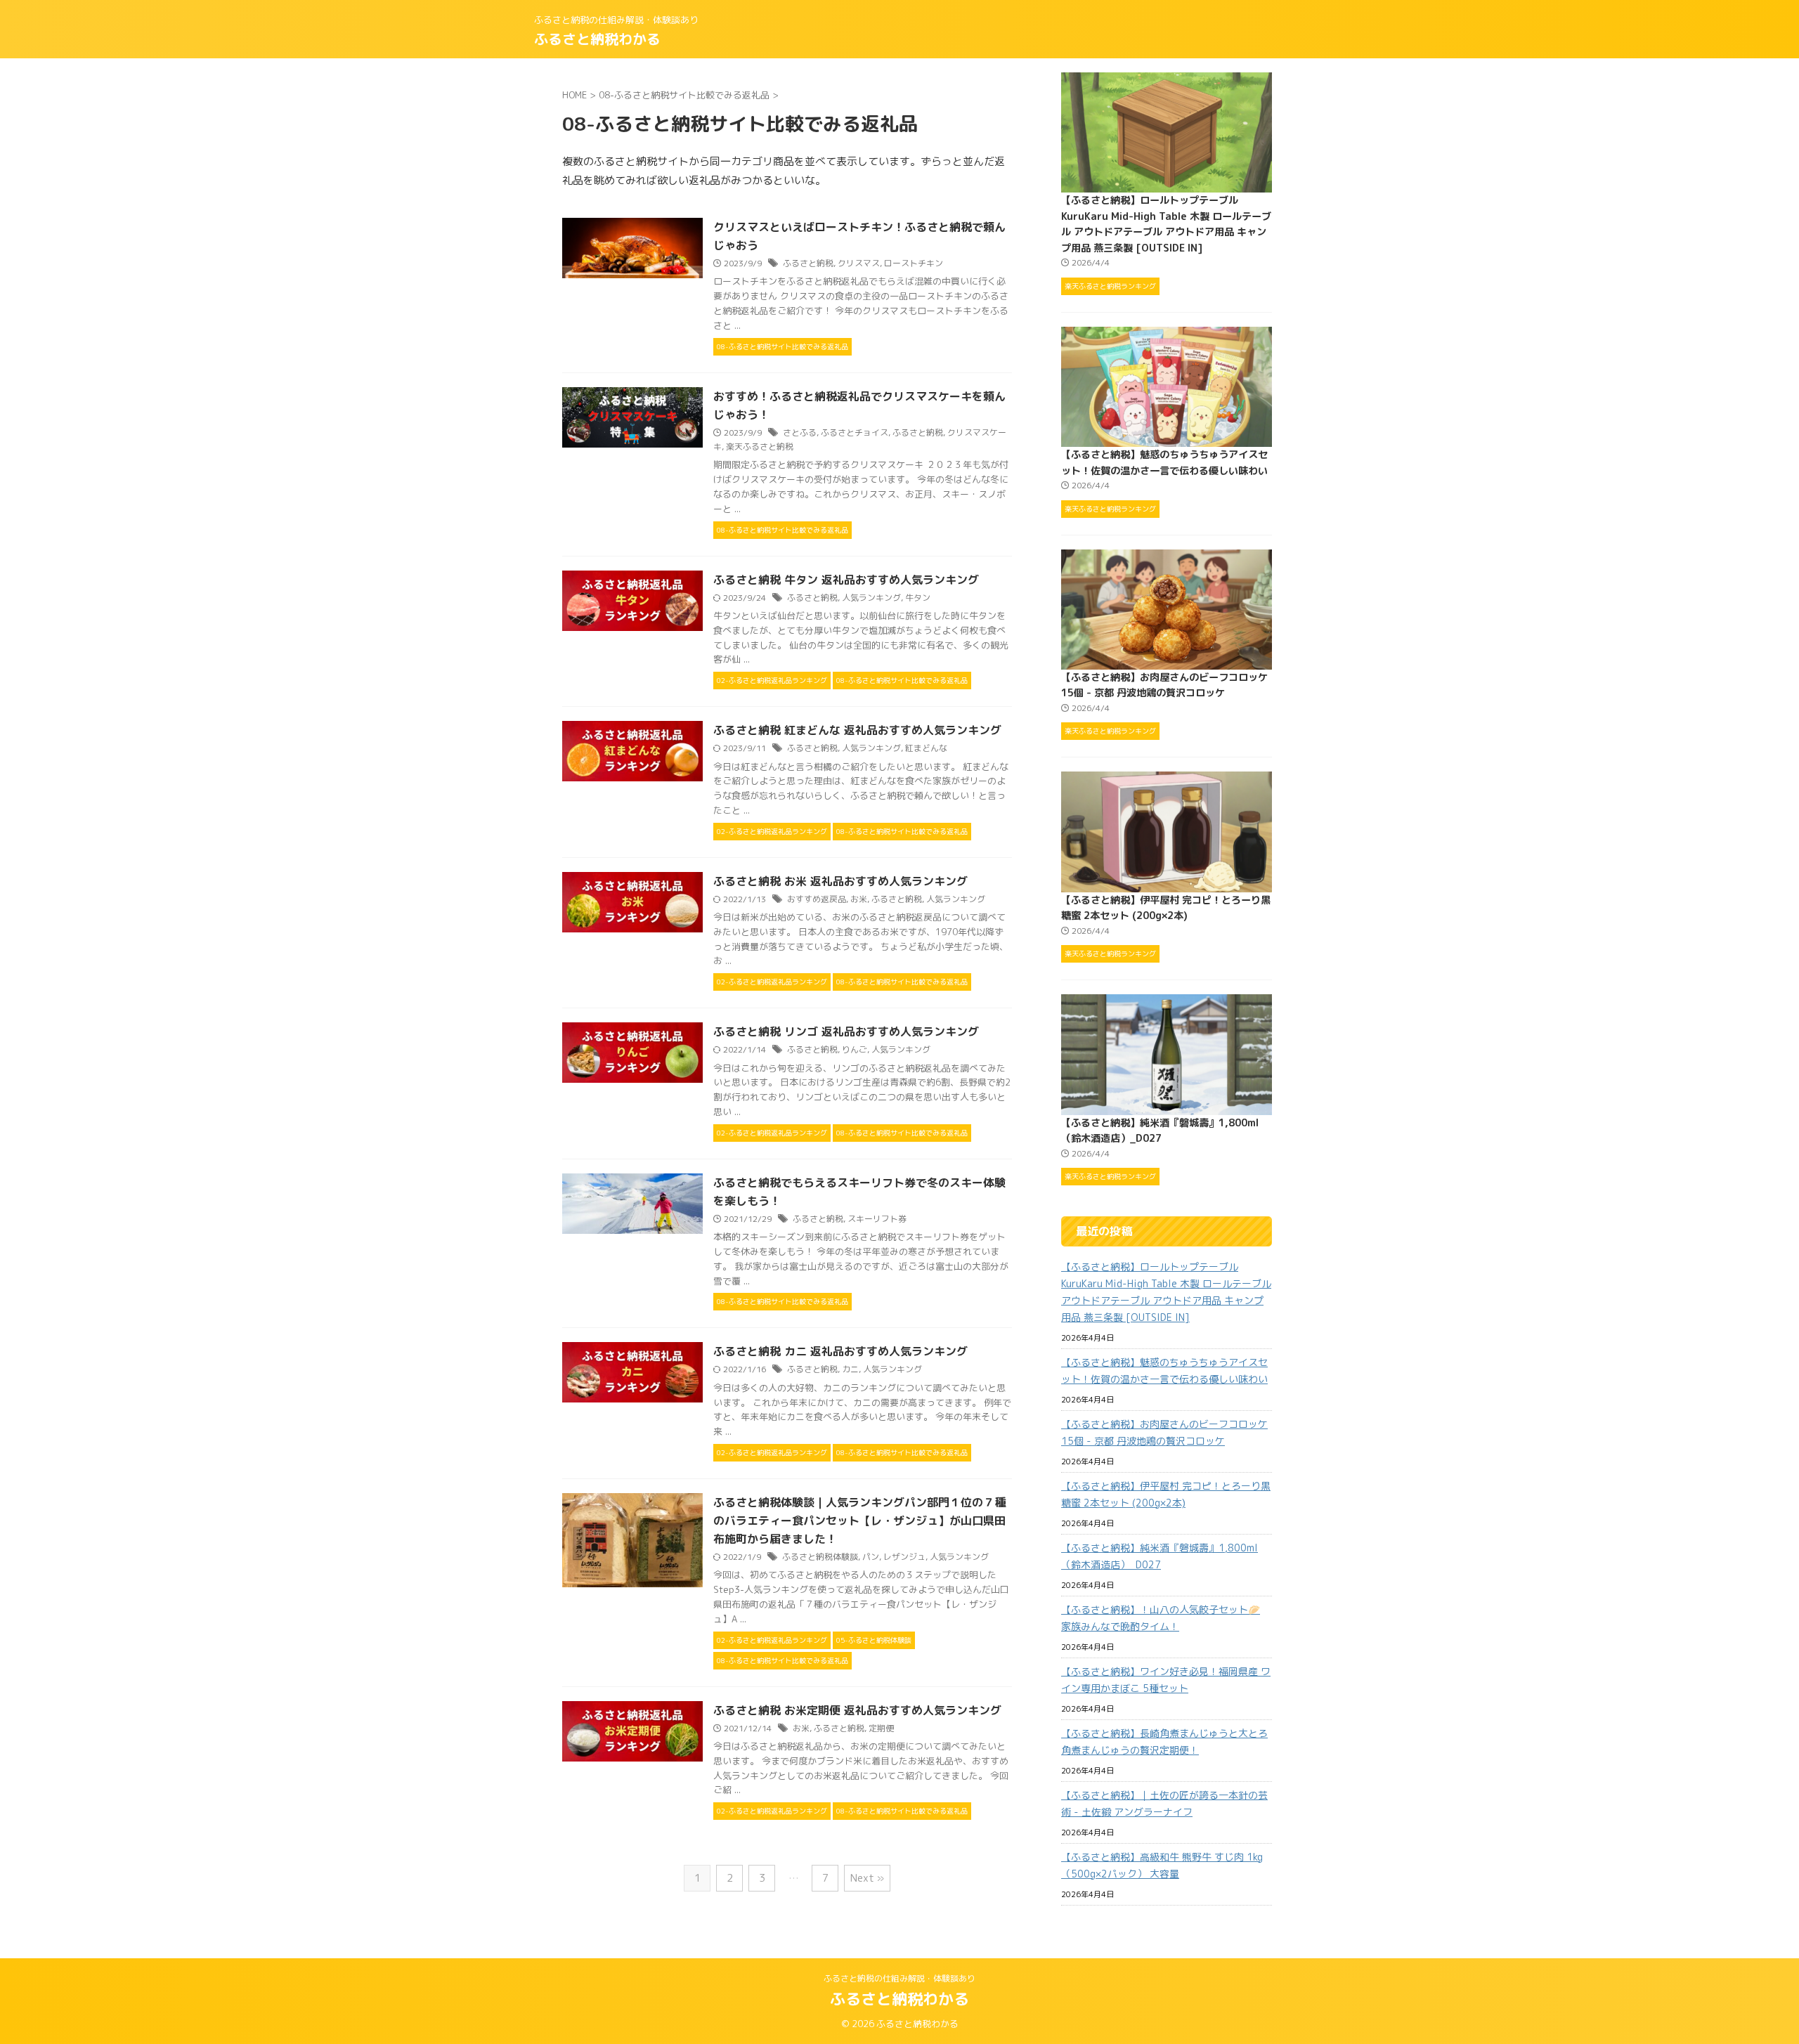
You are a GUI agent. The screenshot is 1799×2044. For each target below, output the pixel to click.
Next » (867, 1878)
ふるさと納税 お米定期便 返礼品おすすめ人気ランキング (857, 1710)
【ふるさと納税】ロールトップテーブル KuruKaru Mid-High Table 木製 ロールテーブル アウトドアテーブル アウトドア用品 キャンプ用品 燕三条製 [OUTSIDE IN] (1166, 1292)
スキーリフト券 (877, 1219)
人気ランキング (871, 598)
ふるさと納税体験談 (820, 1557)
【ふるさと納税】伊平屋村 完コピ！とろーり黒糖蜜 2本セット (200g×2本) (1166, 1494)
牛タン (918, 598)
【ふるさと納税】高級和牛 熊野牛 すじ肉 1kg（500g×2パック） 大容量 (1162, 1865)
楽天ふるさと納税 (760, 447)
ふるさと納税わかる (597, 39)
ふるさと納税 (808, 263)
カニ (850, 1369)
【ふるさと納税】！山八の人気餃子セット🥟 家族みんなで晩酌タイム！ (1161, 1618)
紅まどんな (926, 748)
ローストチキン (914, 263)
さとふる (800, 432)
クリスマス (859, 263)
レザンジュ (904, 1557)
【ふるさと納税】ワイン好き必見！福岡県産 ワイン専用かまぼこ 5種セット (1166, 1680)
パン (871, 1557)
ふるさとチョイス (855, 432)
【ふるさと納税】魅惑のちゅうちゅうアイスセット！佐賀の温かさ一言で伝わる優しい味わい (1164, 1371)
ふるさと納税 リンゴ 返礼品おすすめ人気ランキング (846, 1031)
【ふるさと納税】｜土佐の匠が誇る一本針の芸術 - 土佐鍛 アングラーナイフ (1164, 1803)
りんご (855, 1049)
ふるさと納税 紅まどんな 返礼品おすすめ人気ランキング (857, 730)
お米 (859, 899)
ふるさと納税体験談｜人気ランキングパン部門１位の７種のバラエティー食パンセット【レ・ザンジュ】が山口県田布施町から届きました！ (859, 1521)
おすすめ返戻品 (817, 899)
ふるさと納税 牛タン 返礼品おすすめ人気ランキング (846, 580)
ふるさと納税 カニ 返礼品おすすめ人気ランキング (840, 1351)
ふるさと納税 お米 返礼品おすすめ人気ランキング (840, 881)
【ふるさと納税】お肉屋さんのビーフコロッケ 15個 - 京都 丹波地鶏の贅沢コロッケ (1164, 1432)
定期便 (881, 1728)
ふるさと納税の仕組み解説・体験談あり (899, 1978)
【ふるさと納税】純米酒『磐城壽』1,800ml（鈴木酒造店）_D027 (1160, 1556)
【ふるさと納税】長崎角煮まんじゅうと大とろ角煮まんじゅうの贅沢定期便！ (1164, 1742)
